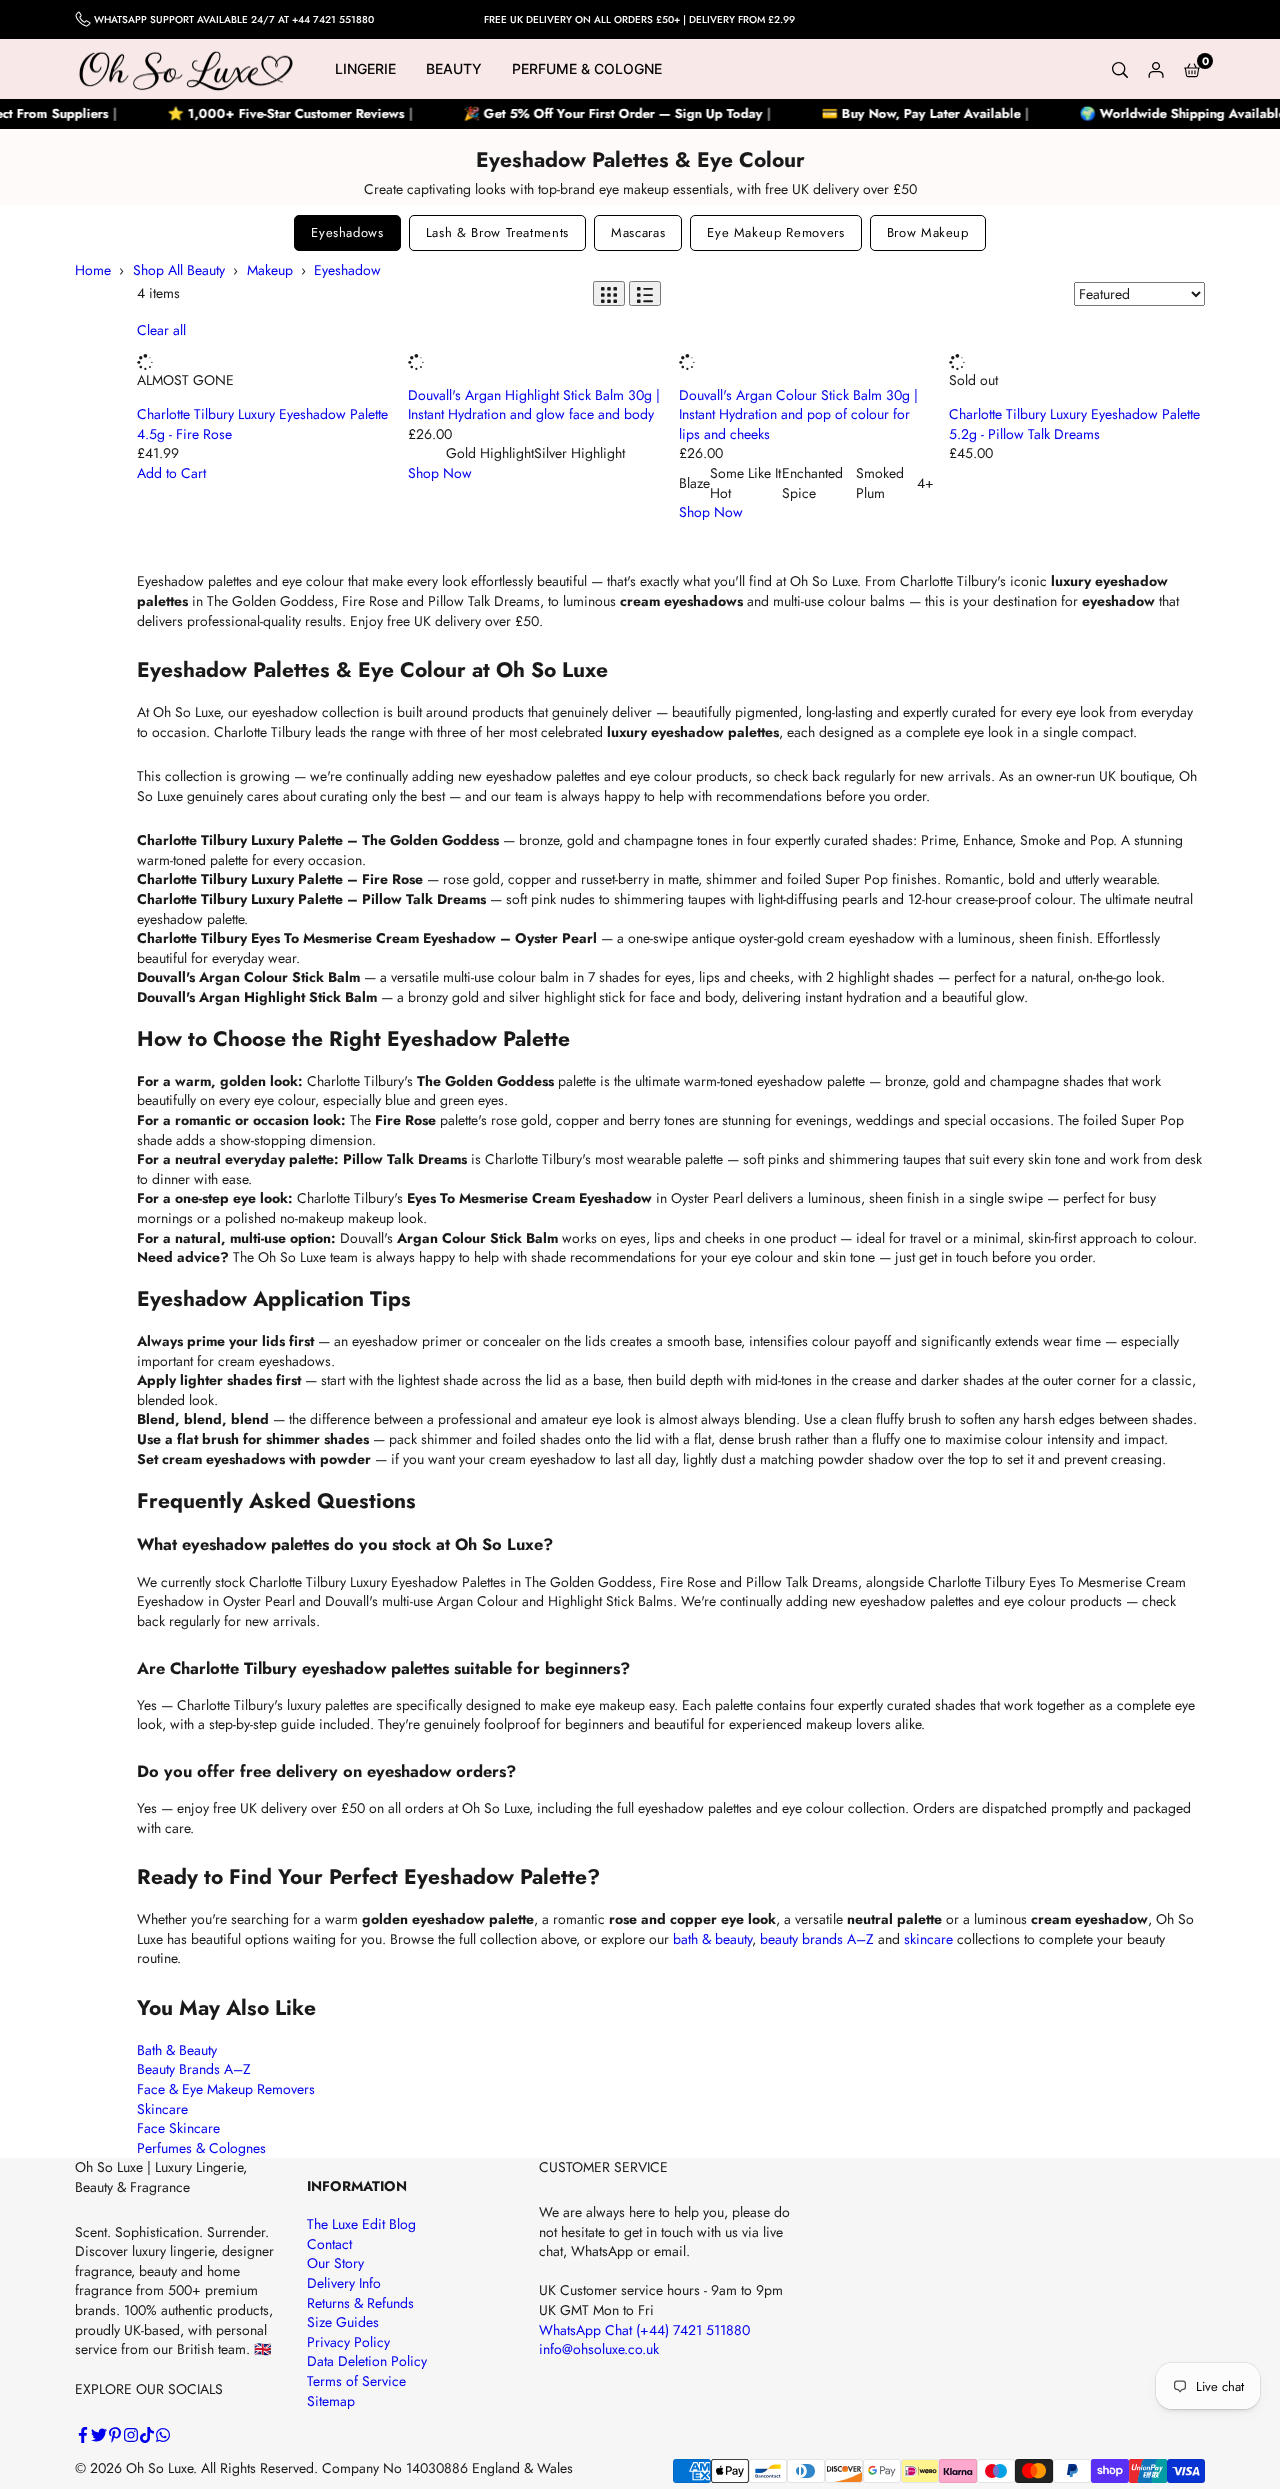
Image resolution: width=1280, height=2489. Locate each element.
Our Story (335, 2263)
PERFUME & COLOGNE (587, 68)
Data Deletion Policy (367, 2361)
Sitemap (331, 2401)
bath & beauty (712, 1939)
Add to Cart (171, 473)
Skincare (162, 2109)
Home (93, 270)
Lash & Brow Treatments (497, 232)
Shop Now (440, 473)
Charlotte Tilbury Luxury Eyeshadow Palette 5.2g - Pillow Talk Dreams (1074, 424)
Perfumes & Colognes (201, 2148)
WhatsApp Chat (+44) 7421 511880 (644, 2330)
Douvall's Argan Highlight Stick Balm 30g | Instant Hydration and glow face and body (534, 405)
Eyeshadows (347, 232)
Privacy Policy (348, 2342)
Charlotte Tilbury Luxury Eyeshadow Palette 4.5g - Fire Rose (262, 424)
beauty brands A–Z (817, 1939)
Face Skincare (178, 2128)
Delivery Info (344, 2283)
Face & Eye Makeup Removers (226, 2089)
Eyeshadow (347, 270)
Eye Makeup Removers (775, 232)
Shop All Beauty (179, 270)
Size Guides (343, 2322)
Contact (329, 2244)
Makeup (270, 270)
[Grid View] (609, 294)
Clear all (161, 330)
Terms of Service (356, 2381)
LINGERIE (365, 68)
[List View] (645, 294)
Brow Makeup (928, 232)
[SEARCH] (1120, 69)
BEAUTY (454, 68)
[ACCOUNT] (1156, 69)
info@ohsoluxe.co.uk (599, 2349)
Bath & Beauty (177, 2050)
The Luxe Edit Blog (361, 2224)
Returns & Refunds (360, 2303)
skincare (928, 1939)
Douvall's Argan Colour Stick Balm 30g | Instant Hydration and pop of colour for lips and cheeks (798, 414)
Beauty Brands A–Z (194, 2069)
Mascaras (638, 232)
